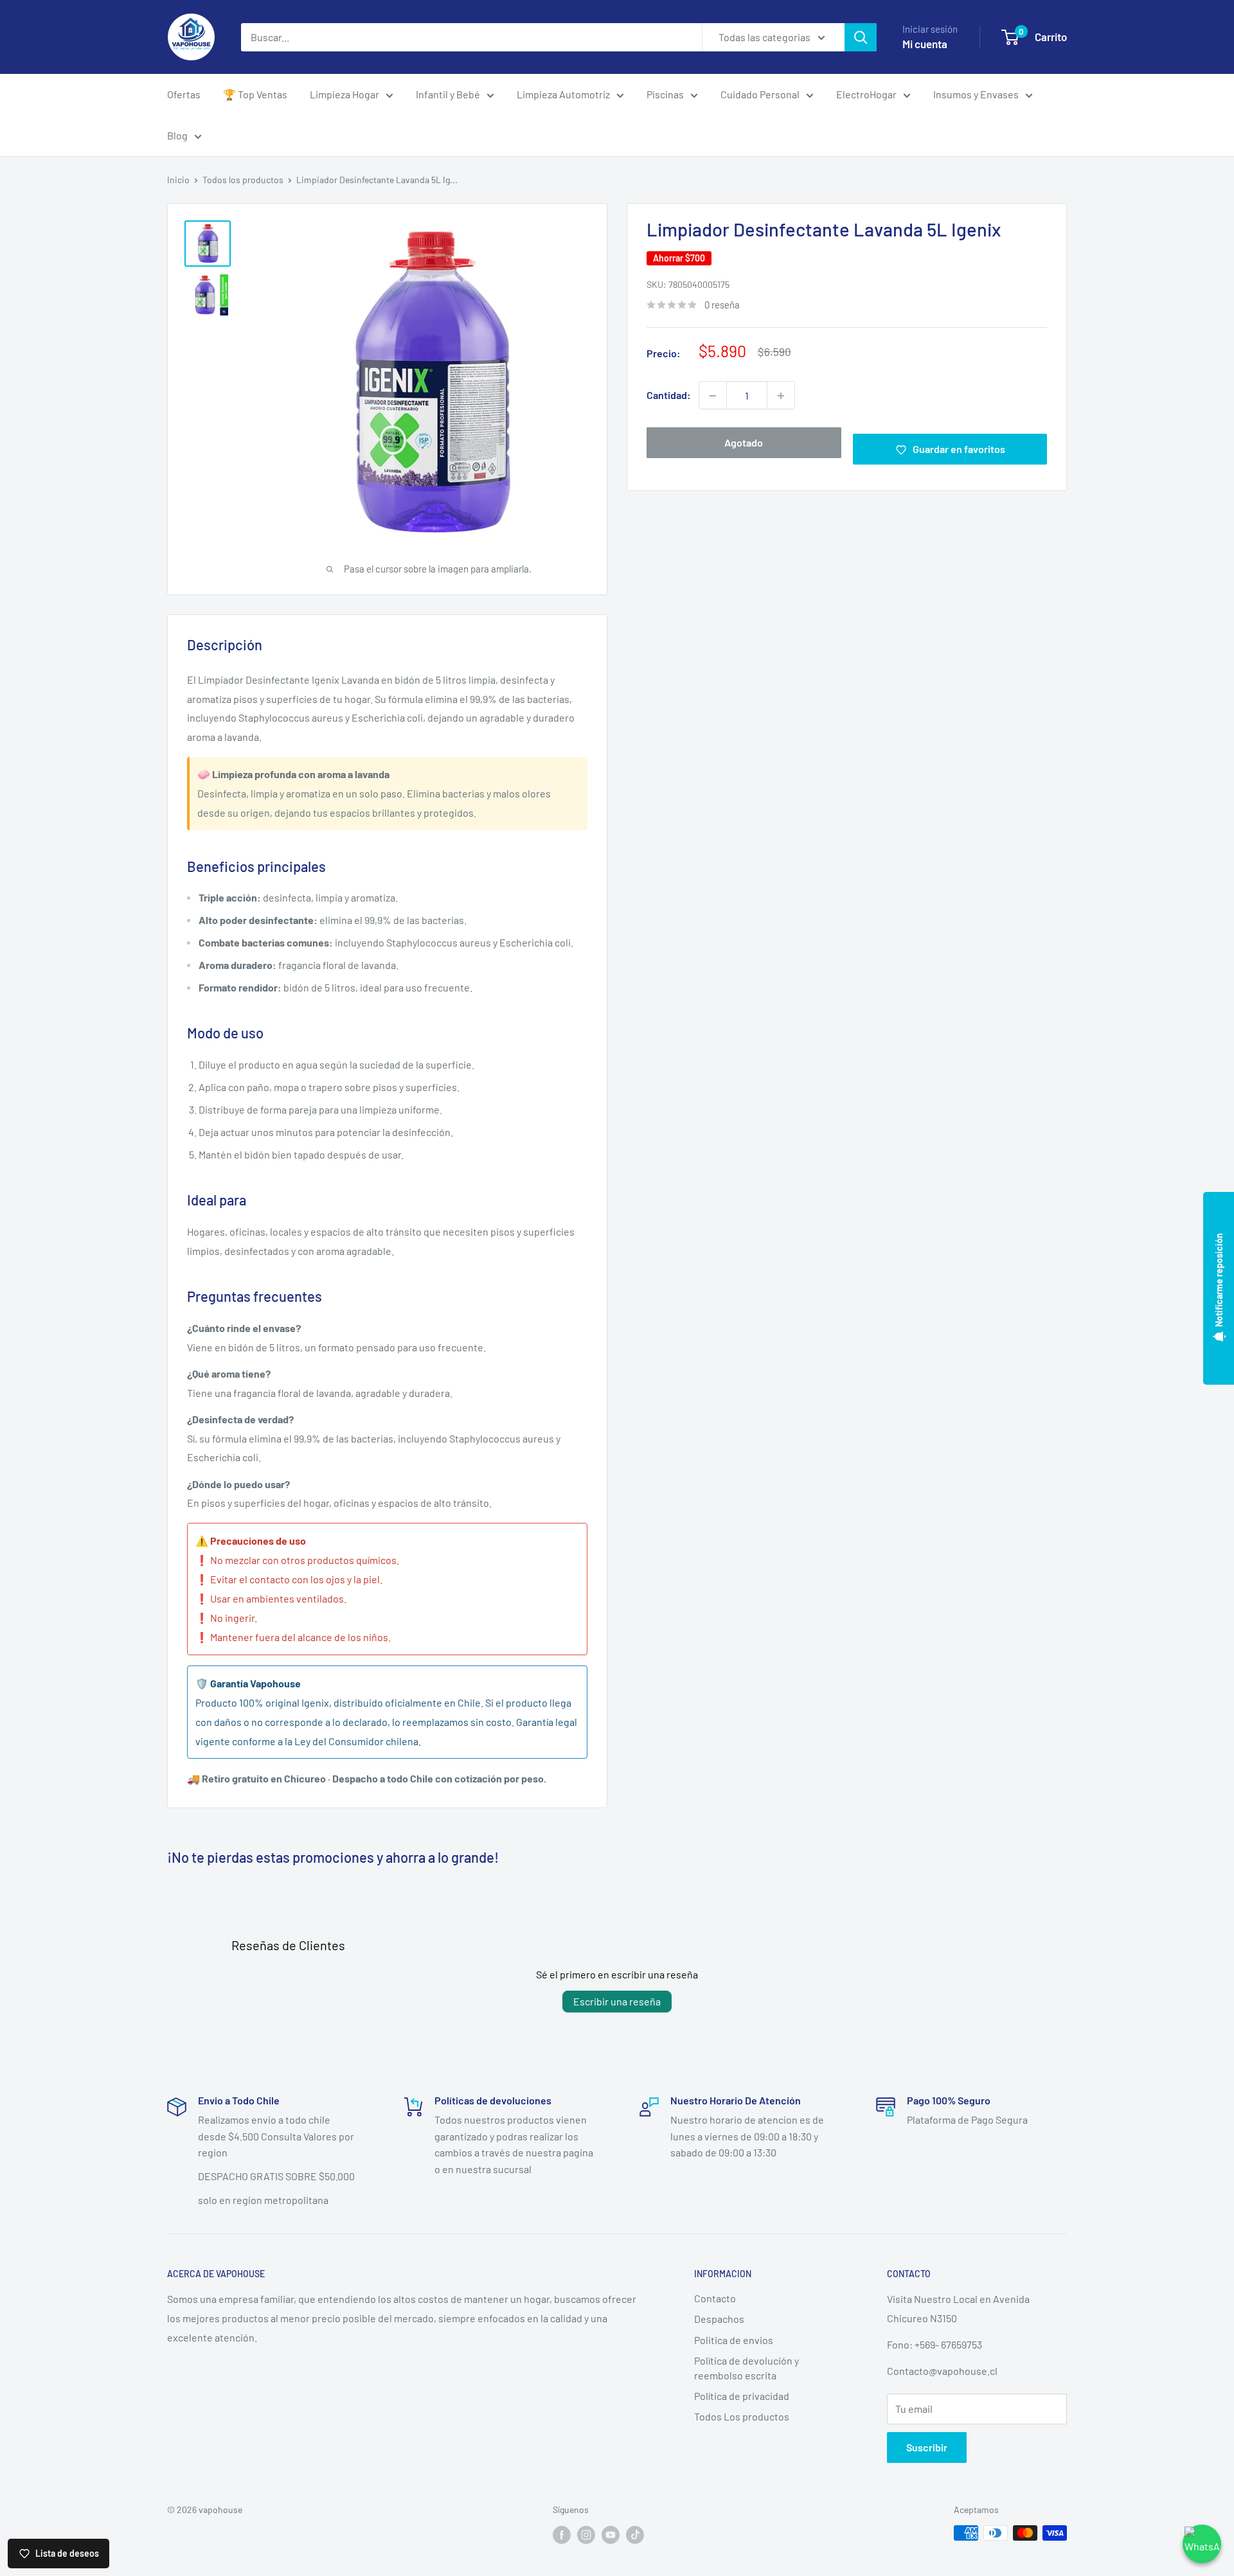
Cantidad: (669, 395)
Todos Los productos (742, 2416)
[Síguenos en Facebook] (562, 2534)
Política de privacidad (742, 2396)
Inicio (178, 180)
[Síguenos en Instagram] (586, 2534)
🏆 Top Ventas (255, 94)
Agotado (744, 443)
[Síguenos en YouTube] (611, 2534)
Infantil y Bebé (448, 94)
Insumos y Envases (976, 94)
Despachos (719, 2319)
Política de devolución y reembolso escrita (747, 2367)
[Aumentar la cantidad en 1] (781, 396)
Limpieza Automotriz (563, 94)
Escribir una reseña (617, 2001)
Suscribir (927, 2447)
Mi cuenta (925, 44)
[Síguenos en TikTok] (635, 2534)
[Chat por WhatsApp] (1202, 2544)
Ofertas (184, 94)
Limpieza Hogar (344, 94)
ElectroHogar (866, 94)
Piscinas (665, 94)
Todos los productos (243, 180)
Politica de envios (734, 2340)
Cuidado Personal (760, 94)
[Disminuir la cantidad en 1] (713, 396)
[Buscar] (861, 37)
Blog (177, 135)
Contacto (715, 2298)
